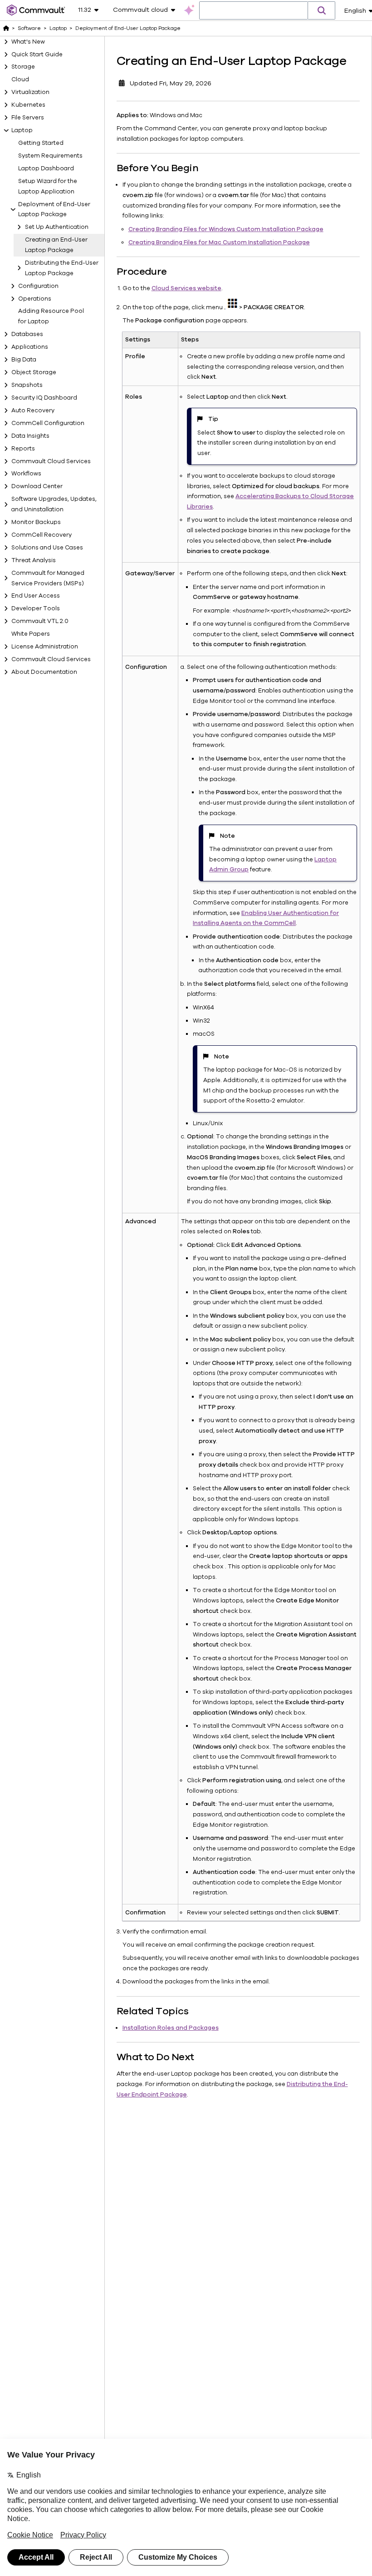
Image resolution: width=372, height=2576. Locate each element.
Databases (27, 334)
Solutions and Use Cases (47, 548)
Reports (23, 449)
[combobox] (254, 11)
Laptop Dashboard (46, 168)
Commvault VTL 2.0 (40, 621)
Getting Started (41, 143)
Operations (35, 299)
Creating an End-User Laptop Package (56, 245)
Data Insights (30, 436)
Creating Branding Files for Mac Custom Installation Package (219, 242)
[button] (322, 10)
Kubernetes (28, 105)
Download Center (37, 486)
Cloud (20, 79)
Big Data (24, 360)
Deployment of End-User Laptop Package (54, 210)
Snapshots (27, 385)
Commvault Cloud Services (51, 461)
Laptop (22, 130)
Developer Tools (36, 608)
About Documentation (44, 672)
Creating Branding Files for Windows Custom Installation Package (226, 229)
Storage (23, 67)
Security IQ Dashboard (44, 398)
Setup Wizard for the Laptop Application (48, 186)
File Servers (28, 118)
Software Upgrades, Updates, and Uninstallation (54, 504)
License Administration (45, 647)
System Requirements (50, 156)
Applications (30, 347)
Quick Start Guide (37, 54)
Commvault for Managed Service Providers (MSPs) (48, 578)
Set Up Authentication (57, 227)
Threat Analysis (34, 560)
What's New (28, 42)
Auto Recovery (33, 410)
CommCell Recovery (42, 535)
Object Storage (34, 372)
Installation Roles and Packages (171, 2028)
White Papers (31, 634)
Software (29, 28)
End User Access (36, 596)
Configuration (38, 286)
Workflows (26, 474)
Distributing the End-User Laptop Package (62, 268)
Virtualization (30, 92)
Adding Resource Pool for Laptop (51, 316)
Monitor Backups (36, 522)
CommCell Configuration (48, 423)
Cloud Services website (186, 288)
